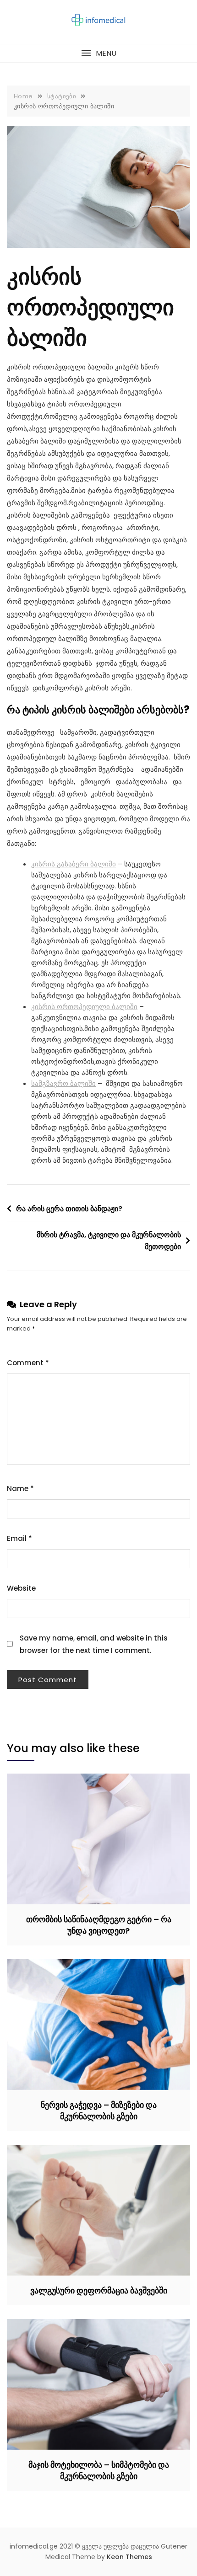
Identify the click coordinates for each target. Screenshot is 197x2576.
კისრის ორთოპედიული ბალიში (84, 1007)
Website (21, 1588)
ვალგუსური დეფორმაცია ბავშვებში (99, 2290)
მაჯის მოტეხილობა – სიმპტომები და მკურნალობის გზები (99, 2470)
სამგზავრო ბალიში (63, 1083)
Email (19, 1538)
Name (20, 1488)
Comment (28, 1363)
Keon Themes (129, 2557)
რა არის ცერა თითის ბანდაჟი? (69, 1209)
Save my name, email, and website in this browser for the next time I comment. (94, 1644)
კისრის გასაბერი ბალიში (74, 864)
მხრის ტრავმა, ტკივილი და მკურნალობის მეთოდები (109, 1241)
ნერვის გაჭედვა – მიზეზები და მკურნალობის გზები (99, 2111)
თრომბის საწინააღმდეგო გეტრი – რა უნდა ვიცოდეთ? (99, 1925)
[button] (98, 53)
